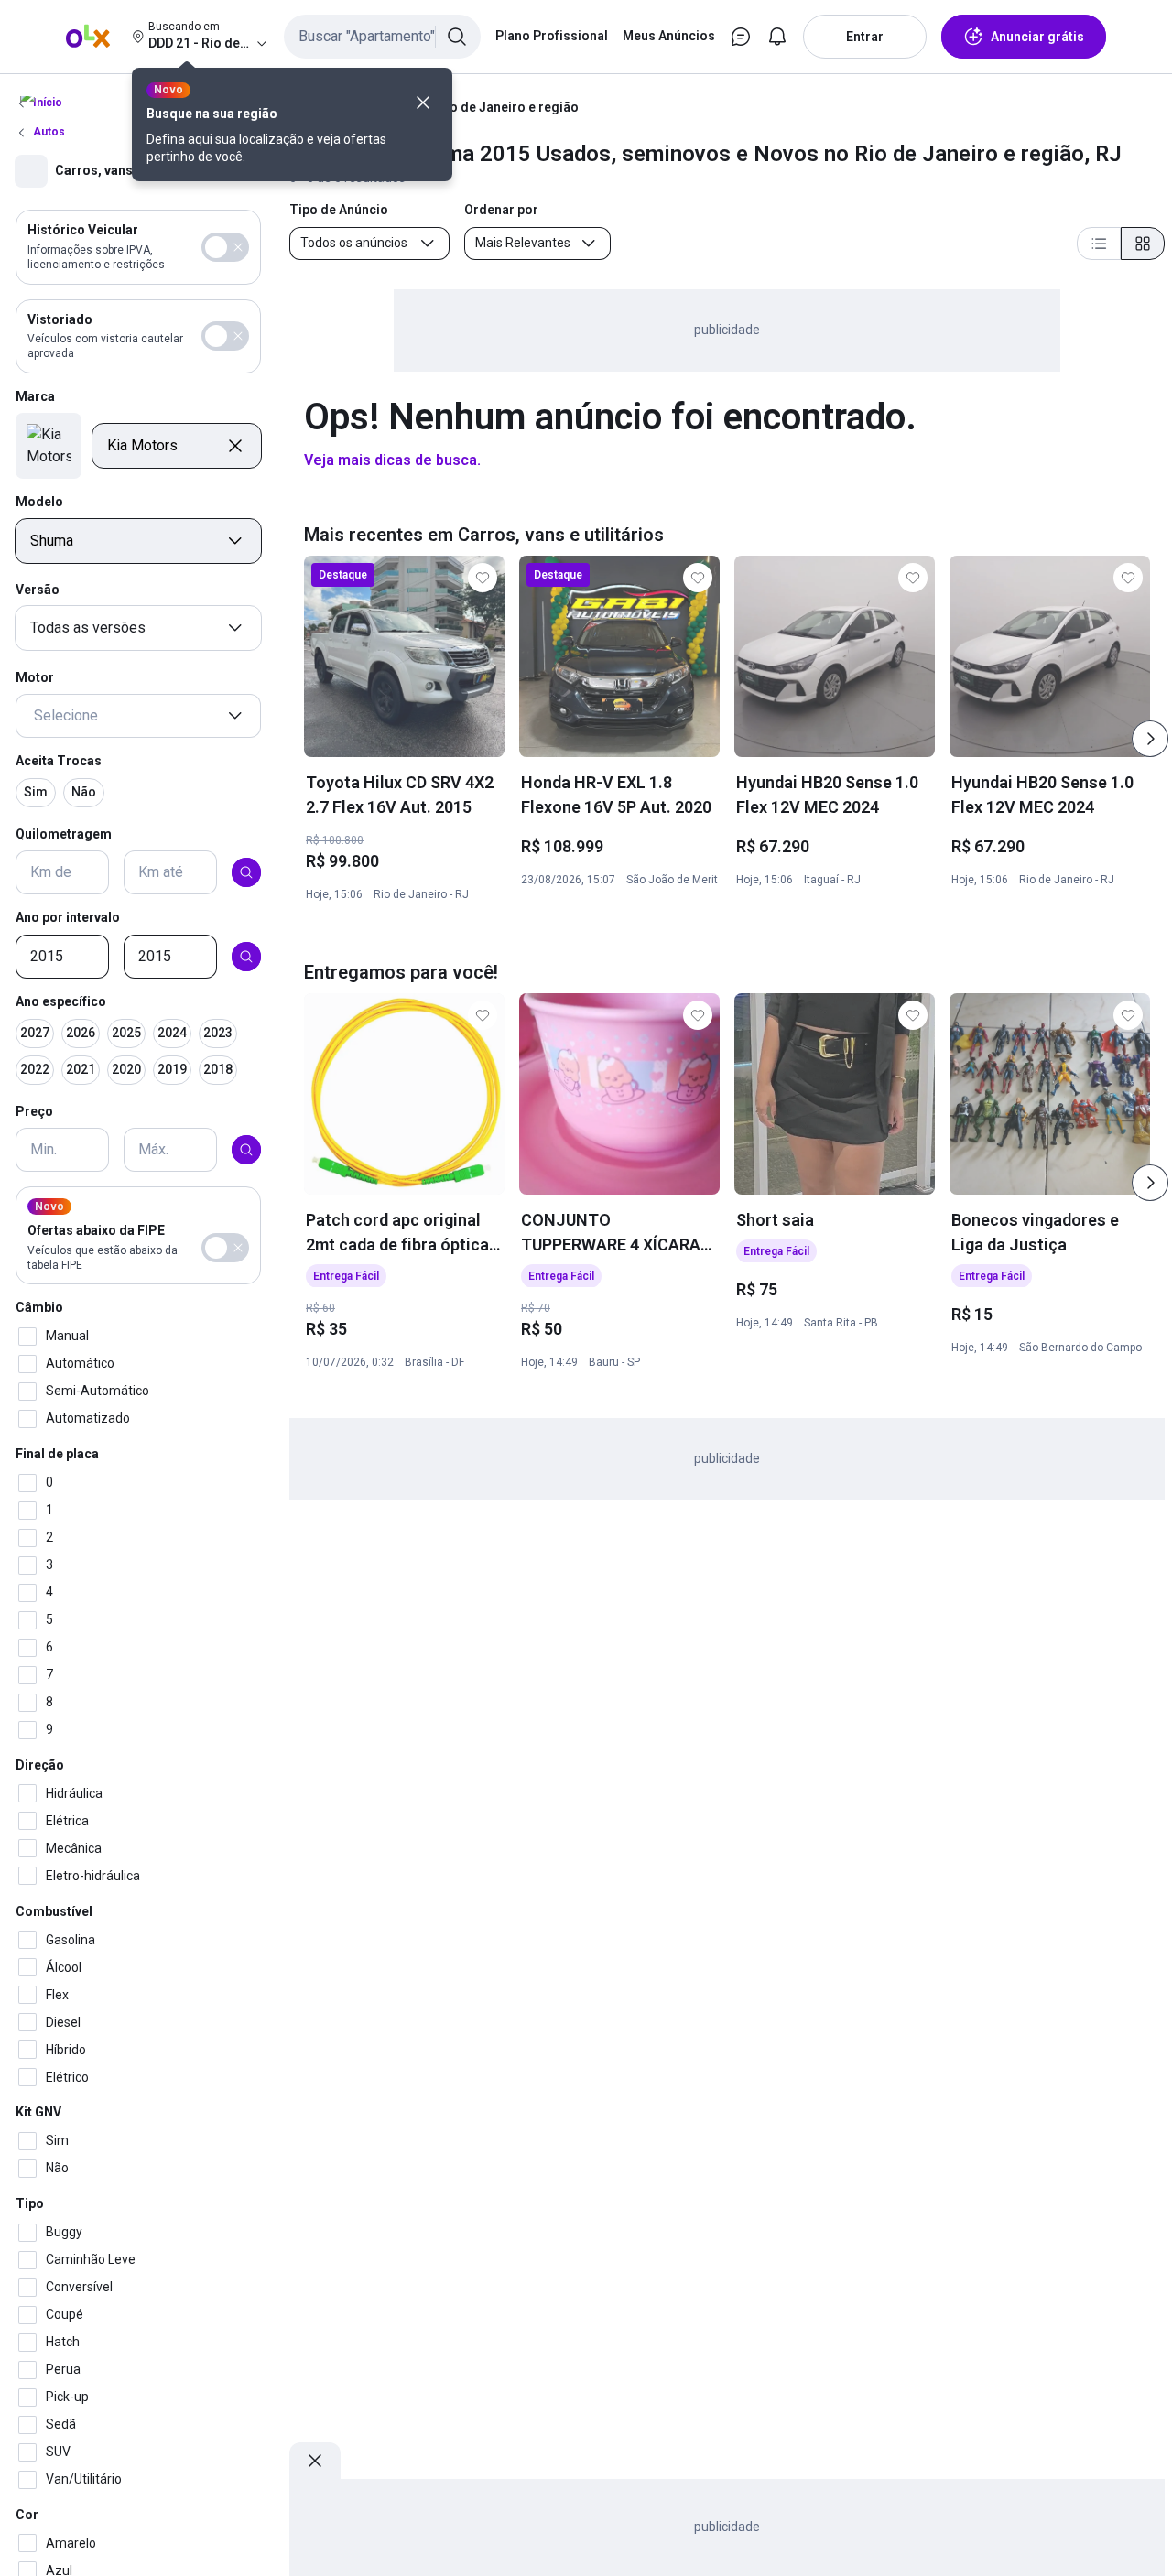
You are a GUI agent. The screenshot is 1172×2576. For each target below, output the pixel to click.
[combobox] (382, 37)
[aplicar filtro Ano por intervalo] (246, 957)
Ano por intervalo (68, 917)
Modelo (39, 502)
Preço (34, 1110)
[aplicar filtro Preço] (246, 1150)
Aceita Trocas (59, 761)
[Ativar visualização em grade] (1143, 244)
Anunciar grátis (1037, 37)
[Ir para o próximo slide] (1150, 739)
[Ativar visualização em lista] (1099, 244)
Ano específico (61, 1001)
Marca (35, 396)
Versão (38, 590)
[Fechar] (423, 103)
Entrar (865, 37)
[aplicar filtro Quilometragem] (246, 872)
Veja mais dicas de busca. (392, 460)
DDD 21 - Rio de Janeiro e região (482, 107)
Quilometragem (64, 833)
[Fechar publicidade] (315, 2461)
